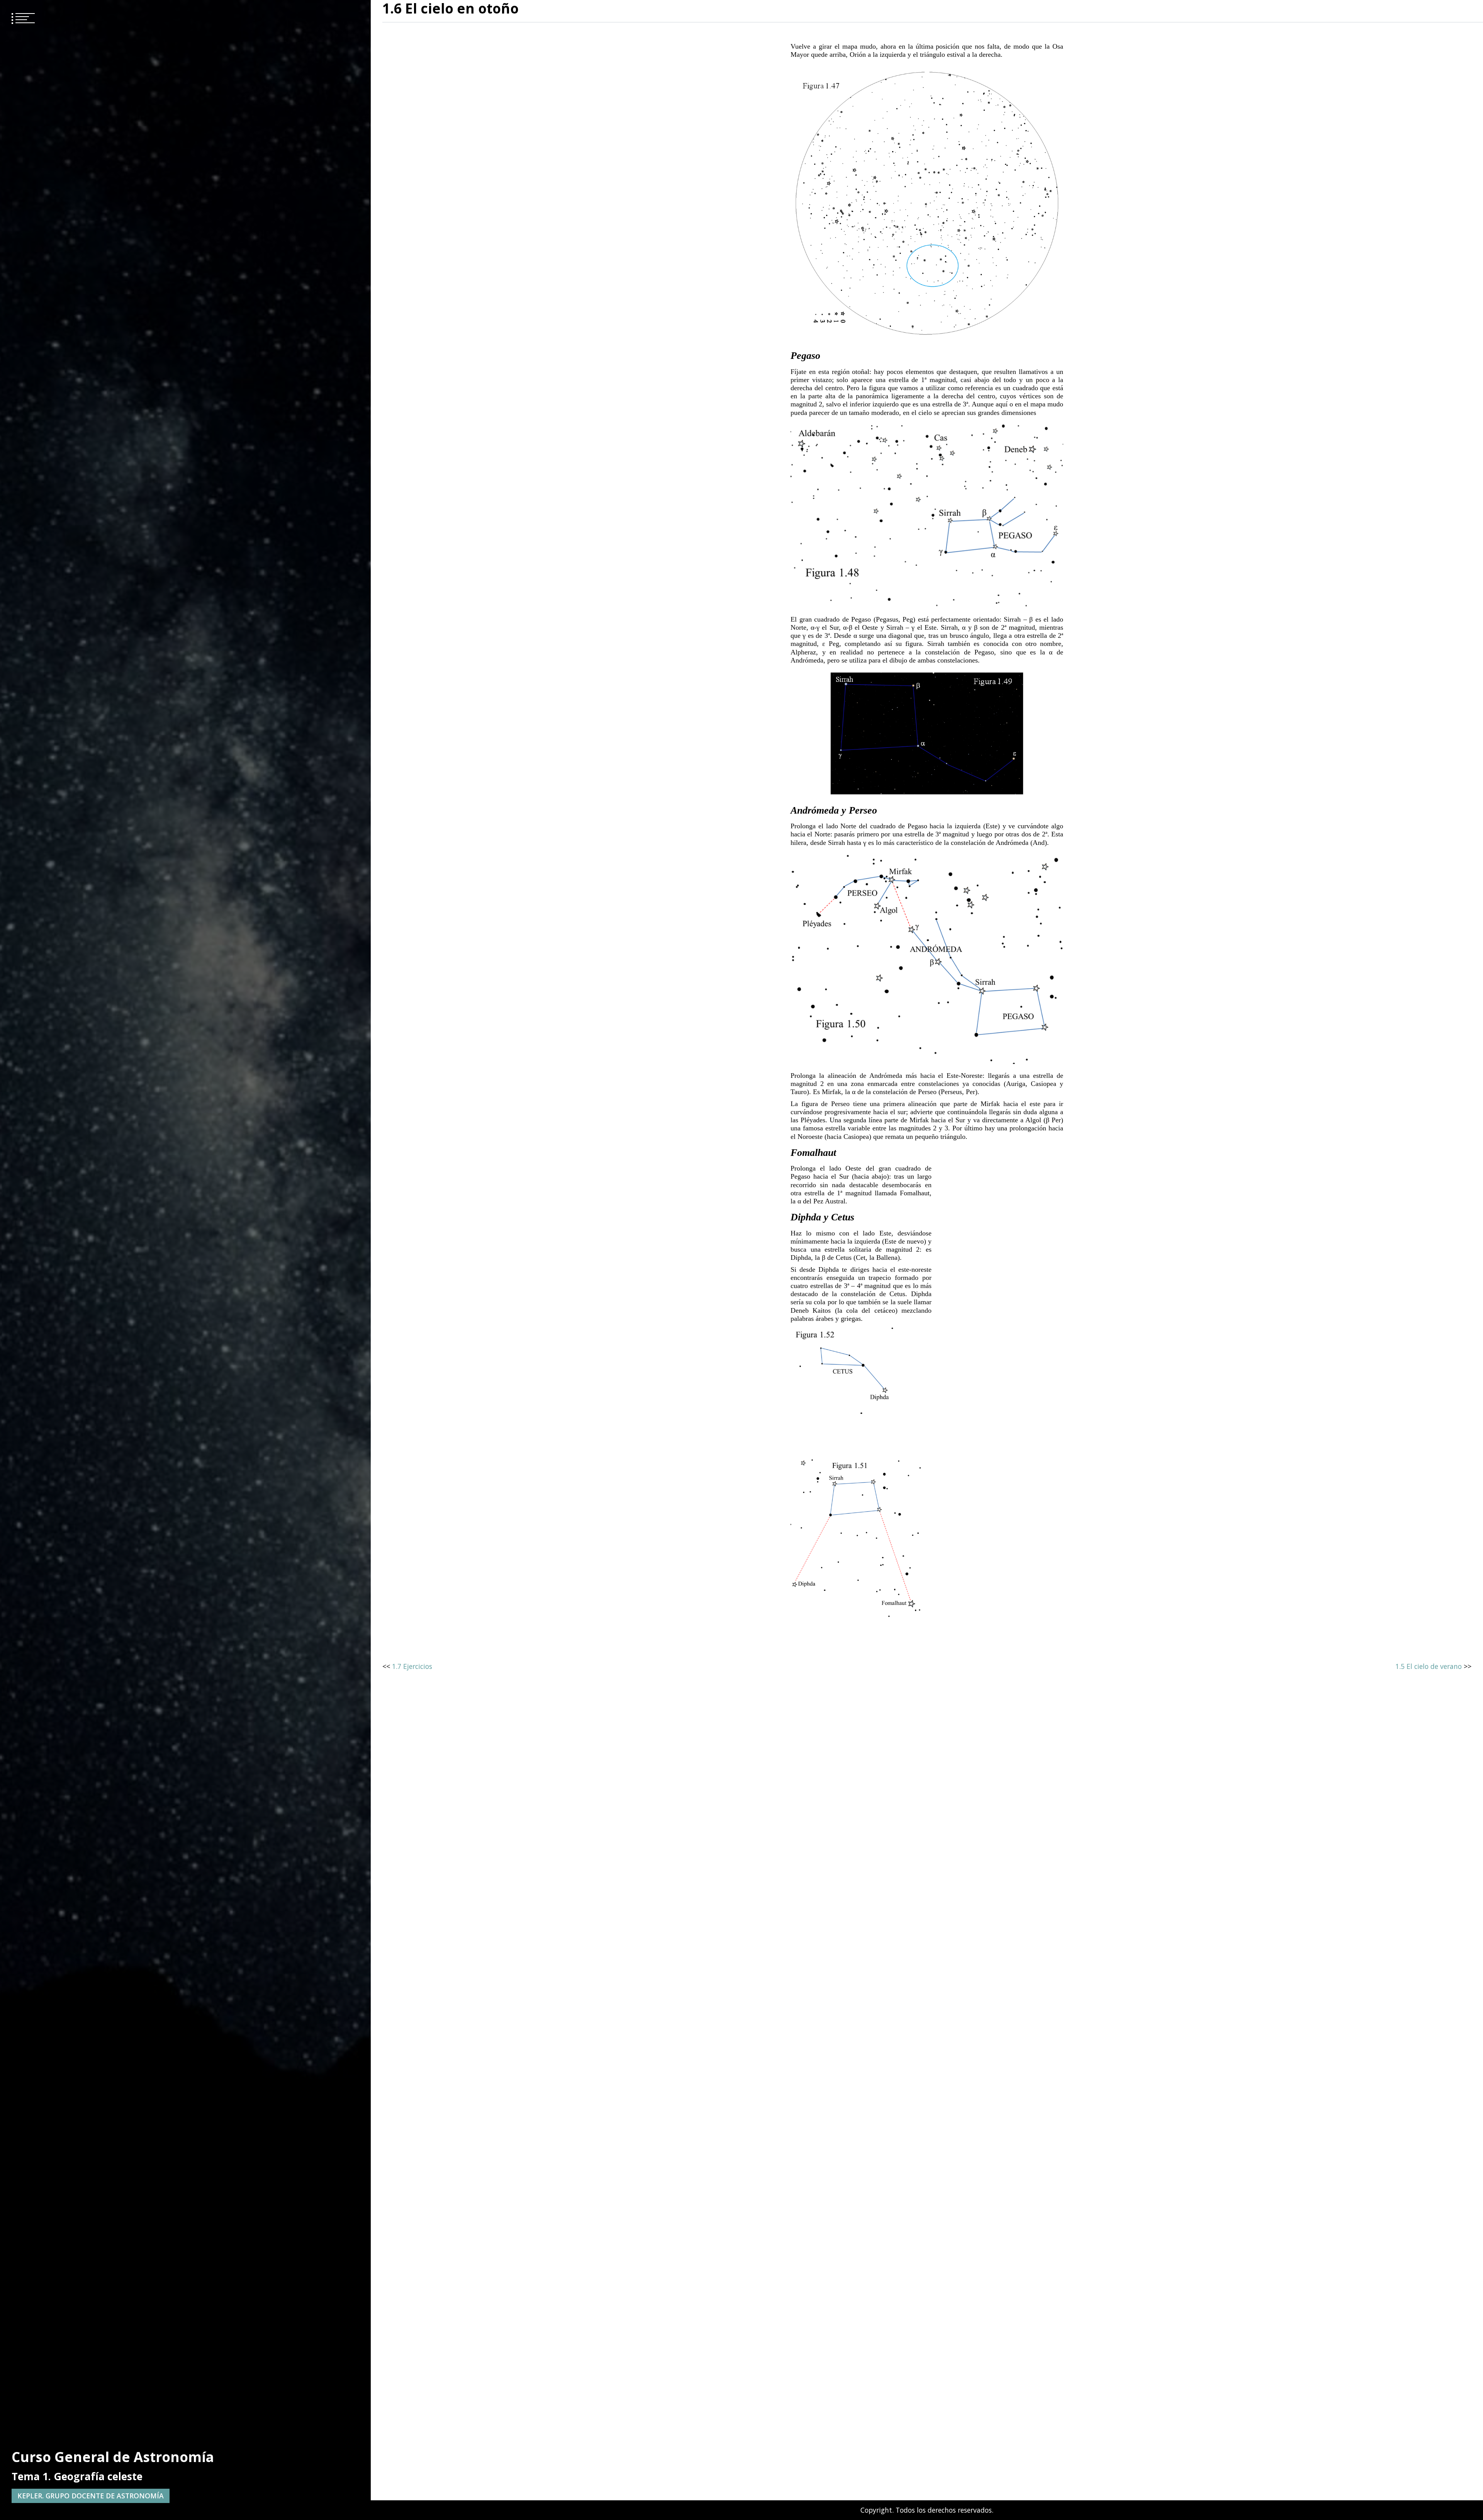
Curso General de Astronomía (113, 2457)
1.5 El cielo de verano (1429, 1666)
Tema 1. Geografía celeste (77, 2476)
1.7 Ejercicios (412, 1666)
